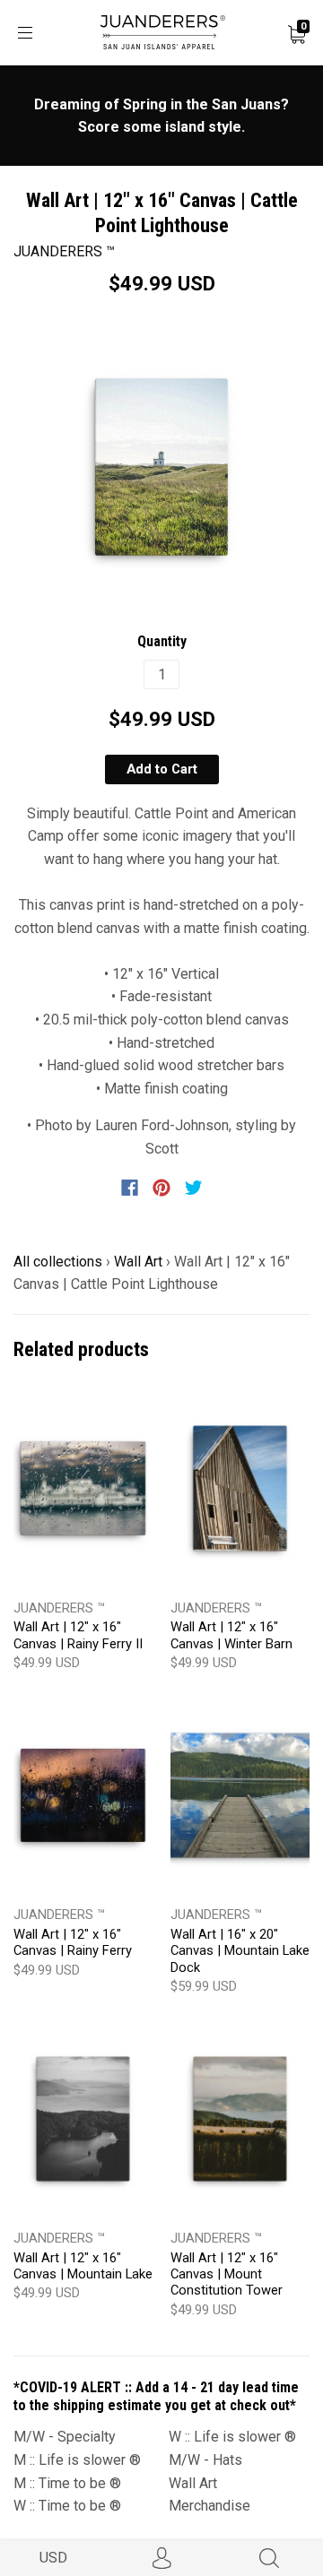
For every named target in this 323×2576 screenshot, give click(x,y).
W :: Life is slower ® (232, 2437)
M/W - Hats (205, 2460)
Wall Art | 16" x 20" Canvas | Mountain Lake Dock (240, 1951)
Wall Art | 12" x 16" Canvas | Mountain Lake (83, 2266)
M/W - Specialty (65, 2437)
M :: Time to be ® (67, 2483)
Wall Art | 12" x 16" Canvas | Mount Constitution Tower (227, 2274)
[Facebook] (130, 1188)
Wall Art (138, 1262)
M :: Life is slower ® (77, 2460)
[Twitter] (194, 1188)
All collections (58, 1262)
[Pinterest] (161, 1188)
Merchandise (210, 2506)
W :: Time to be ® (67, 2506)
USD (53, 2558)
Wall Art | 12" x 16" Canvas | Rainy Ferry (73, 1942)
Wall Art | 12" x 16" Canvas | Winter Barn (231, 1635)
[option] (161, 467)
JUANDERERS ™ (64, 251)
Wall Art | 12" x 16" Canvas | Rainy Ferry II (78, 1635)
